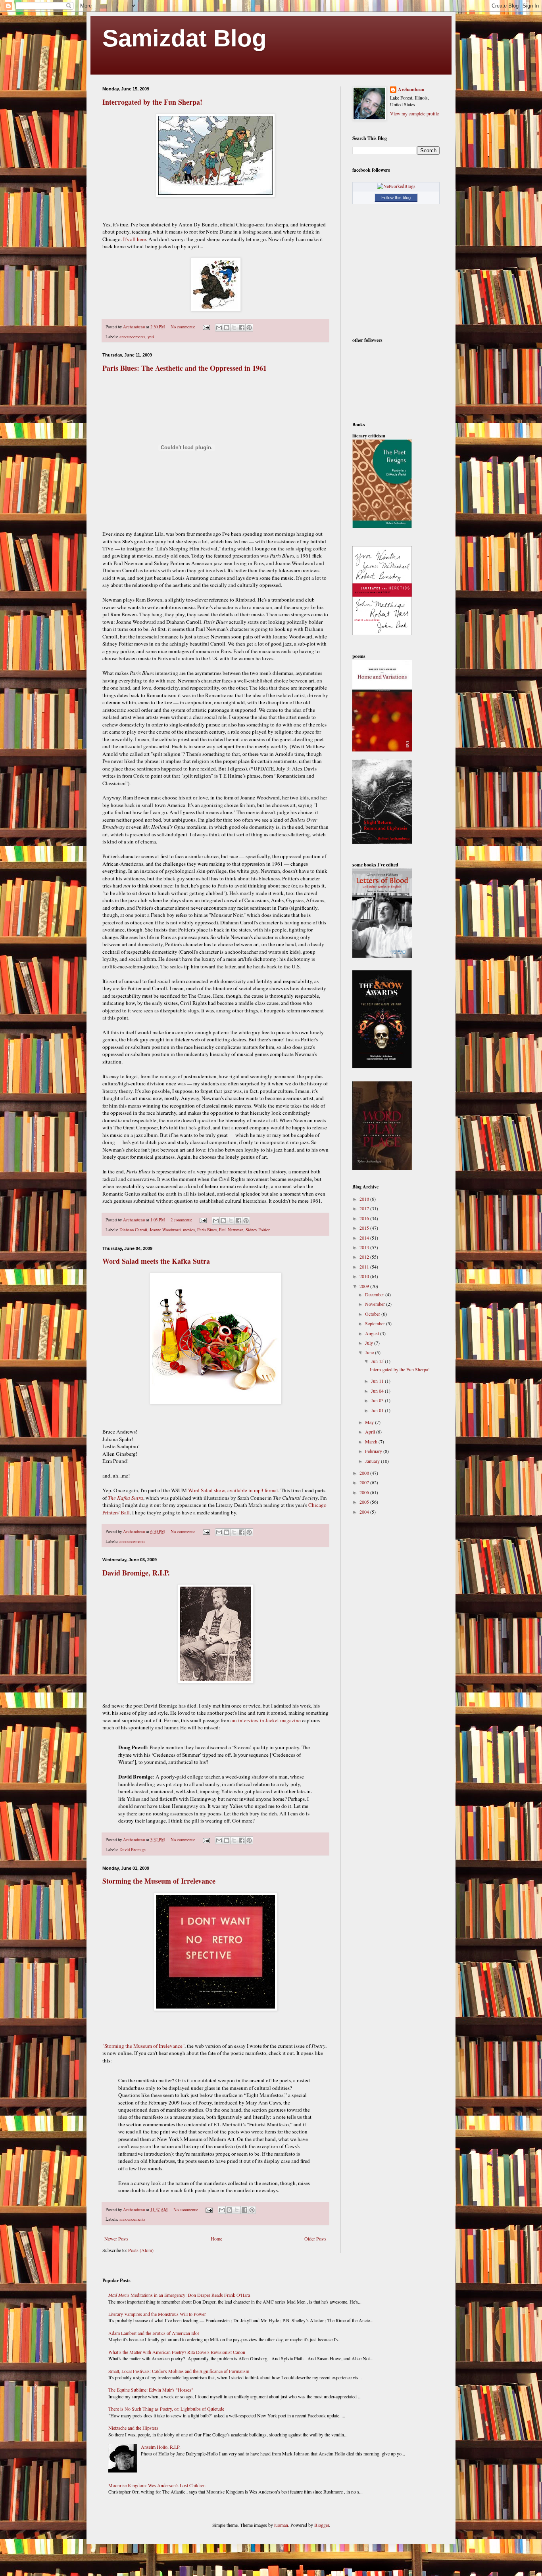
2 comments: (182, 1220)
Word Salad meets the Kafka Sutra (156, 1261)
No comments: (184, 327)
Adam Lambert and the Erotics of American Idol (154, 2333)
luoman (281, 2525)
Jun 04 (378, 1391)
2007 (365, 1482)
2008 (365, 1473)
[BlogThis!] (227, 328)
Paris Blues (207, 1230)
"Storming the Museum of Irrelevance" (143, 2046)
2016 (365, 1218)
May (370, 1422)
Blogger (322, 2525)
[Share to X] (234, 328)
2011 (365, 1267)
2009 (365, 1286)
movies (189, 1230)
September (376, 1323)
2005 (365, 1502)
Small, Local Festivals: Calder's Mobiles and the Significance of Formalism (179, 2371)
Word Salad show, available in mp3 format (233, 1490)
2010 (365, 1276)
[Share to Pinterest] (249, 328)
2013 (365, 1247)
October (373, 1314)
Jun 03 (378, 1400)
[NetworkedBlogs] (396, 186)
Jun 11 (378, 1381)
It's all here (135, 239)
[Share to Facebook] (242, 328)
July (370, 1343)
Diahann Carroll (133, 1230)
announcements (132, 337)
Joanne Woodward (165, 1230)
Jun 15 (378, 1361)
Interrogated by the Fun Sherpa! (152, 102)
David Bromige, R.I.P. (136, 1573)
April (371, 1432)
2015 (365, 1228)
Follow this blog (396, 197)
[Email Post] (206, 327)
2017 (365, 1208)
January (373, 1461)
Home (216, 2239)
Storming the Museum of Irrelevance (159, 1881)
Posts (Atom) (141, 2250)
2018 (365, 1199)
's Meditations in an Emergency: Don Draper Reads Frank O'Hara (179, 2295)
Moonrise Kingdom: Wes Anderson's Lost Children (157, 2485)
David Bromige (133, 1850)
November (376, 1304)
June (370, 1352)
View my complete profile (414, 113)
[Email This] (219, 328)
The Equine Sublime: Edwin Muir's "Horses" (151, 2390)
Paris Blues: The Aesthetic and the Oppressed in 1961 (185, 368)
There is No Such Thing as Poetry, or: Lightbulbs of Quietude (166, 2409)
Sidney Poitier (258, 1230)
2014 (365, 1238)
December (375, 1294)
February (374, 1451)
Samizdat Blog (185, 38)
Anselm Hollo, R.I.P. (161, 2447)
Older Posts (315, 2239)
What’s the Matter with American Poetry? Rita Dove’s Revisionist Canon (177, 2352)
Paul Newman (231, 1230)
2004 (365, 1512)
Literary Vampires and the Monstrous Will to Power (157, 2314)
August (373, 1333)
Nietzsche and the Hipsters (133, 2428)
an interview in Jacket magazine (266, 1720)
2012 (365, 1257)
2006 (365, 1492)
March (372, 1441)
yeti (151, 337)
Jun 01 (378, 1410)
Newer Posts (116, 2239)
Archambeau (411, 90)
